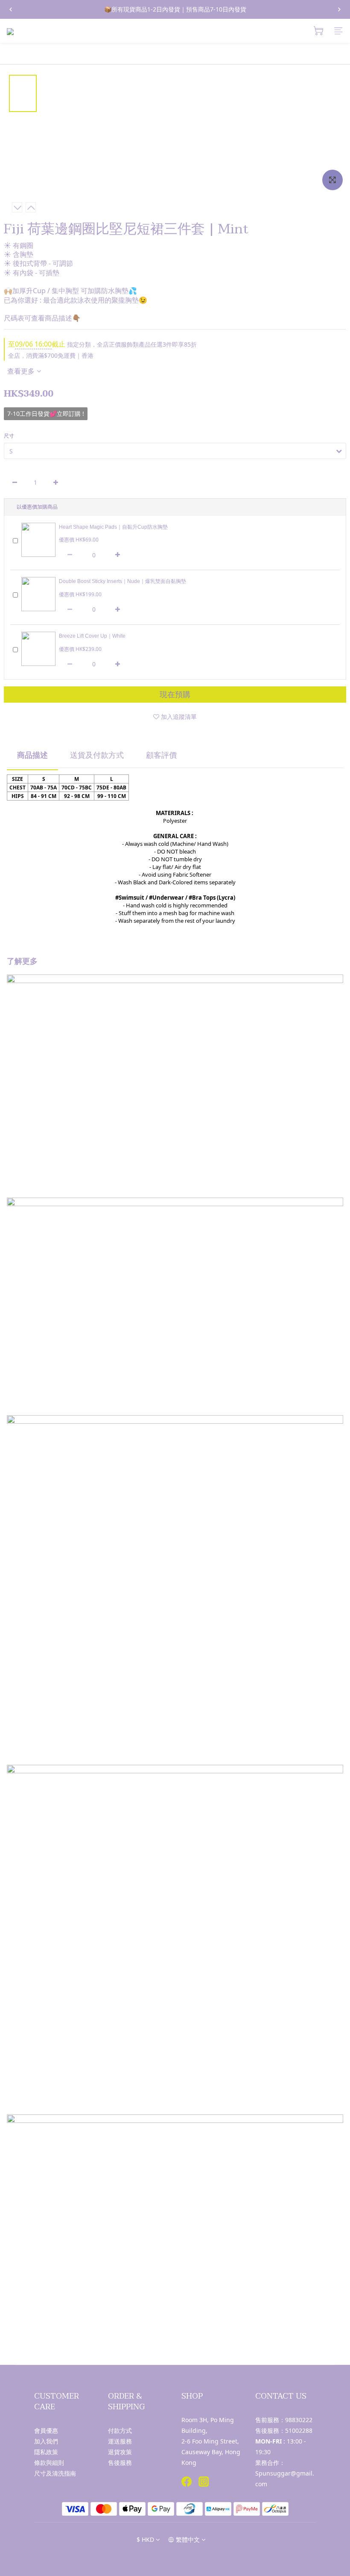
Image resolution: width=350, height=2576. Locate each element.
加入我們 (46, 2441)
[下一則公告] (339, 9)
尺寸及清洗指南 (55, 2473)
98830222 (299, 2420)
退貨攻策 (120, 2452)
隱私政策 (46, 2452)
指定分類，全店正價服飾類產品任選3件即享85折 (102, 344)
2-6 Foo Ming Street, (210, 2441)
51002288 (299, 2430)
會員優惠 (46, 2430)
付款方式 (120, 2430)
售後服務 (120, 2463)
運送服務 (120, 2441)
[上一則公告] (11, 9)
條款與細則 (49, 2463)
